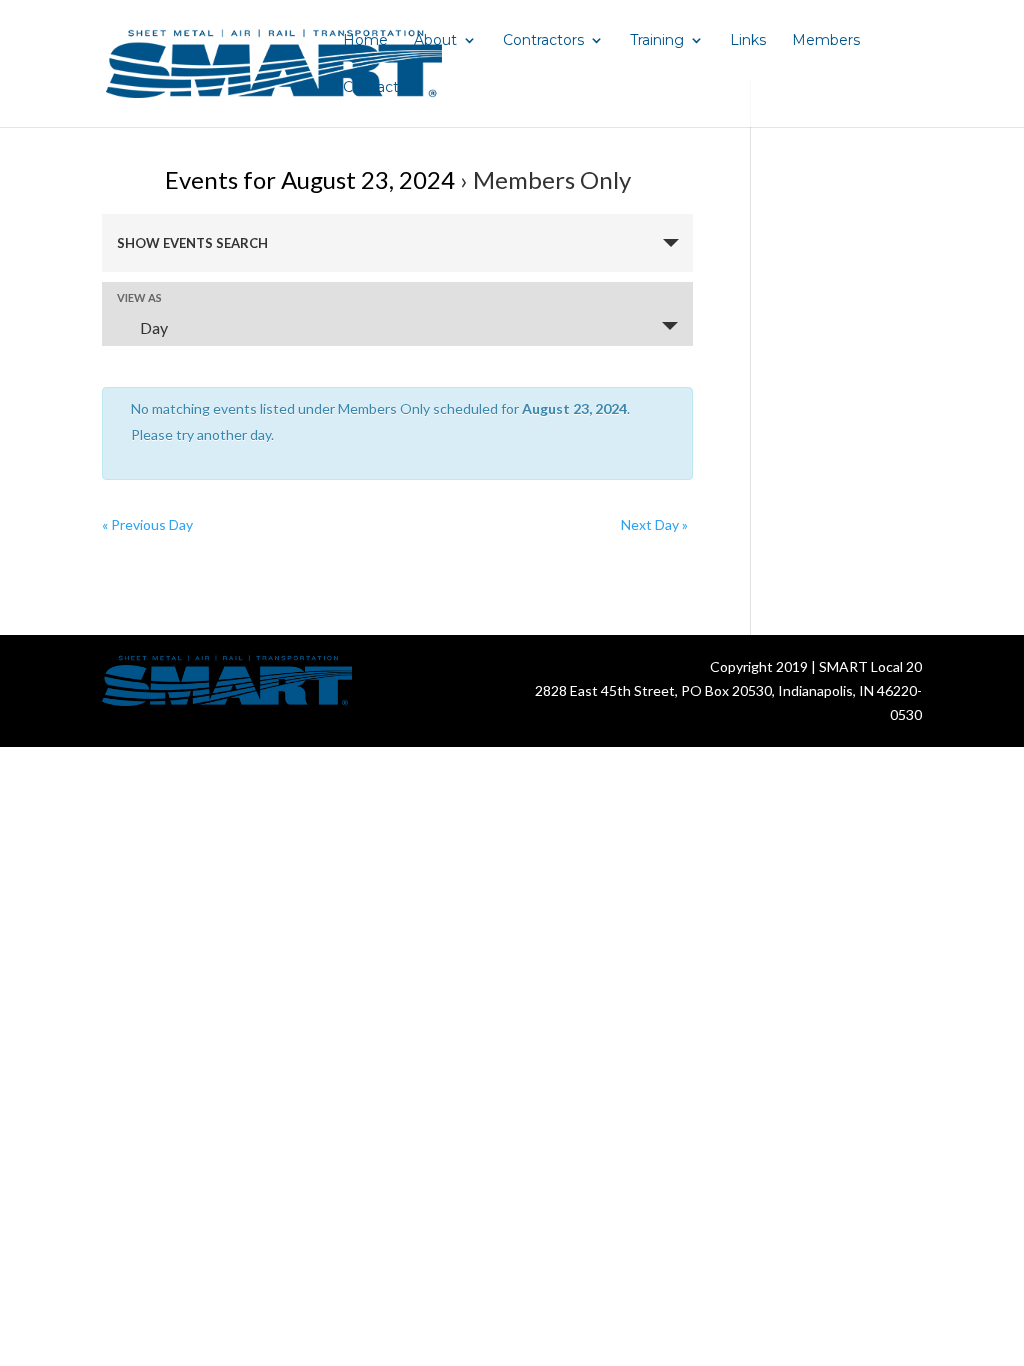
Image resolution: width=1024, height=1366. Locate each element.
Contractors (543, 41)
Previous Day (147, 524)
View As (139, 297)
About (435, 41)
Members (826, 41)
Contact (371, 88)
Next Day (654, 524)
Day (154, 327)
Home (365, 41)
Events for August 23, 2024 (310, 179)
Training (657, 41)
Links (748, 41)
